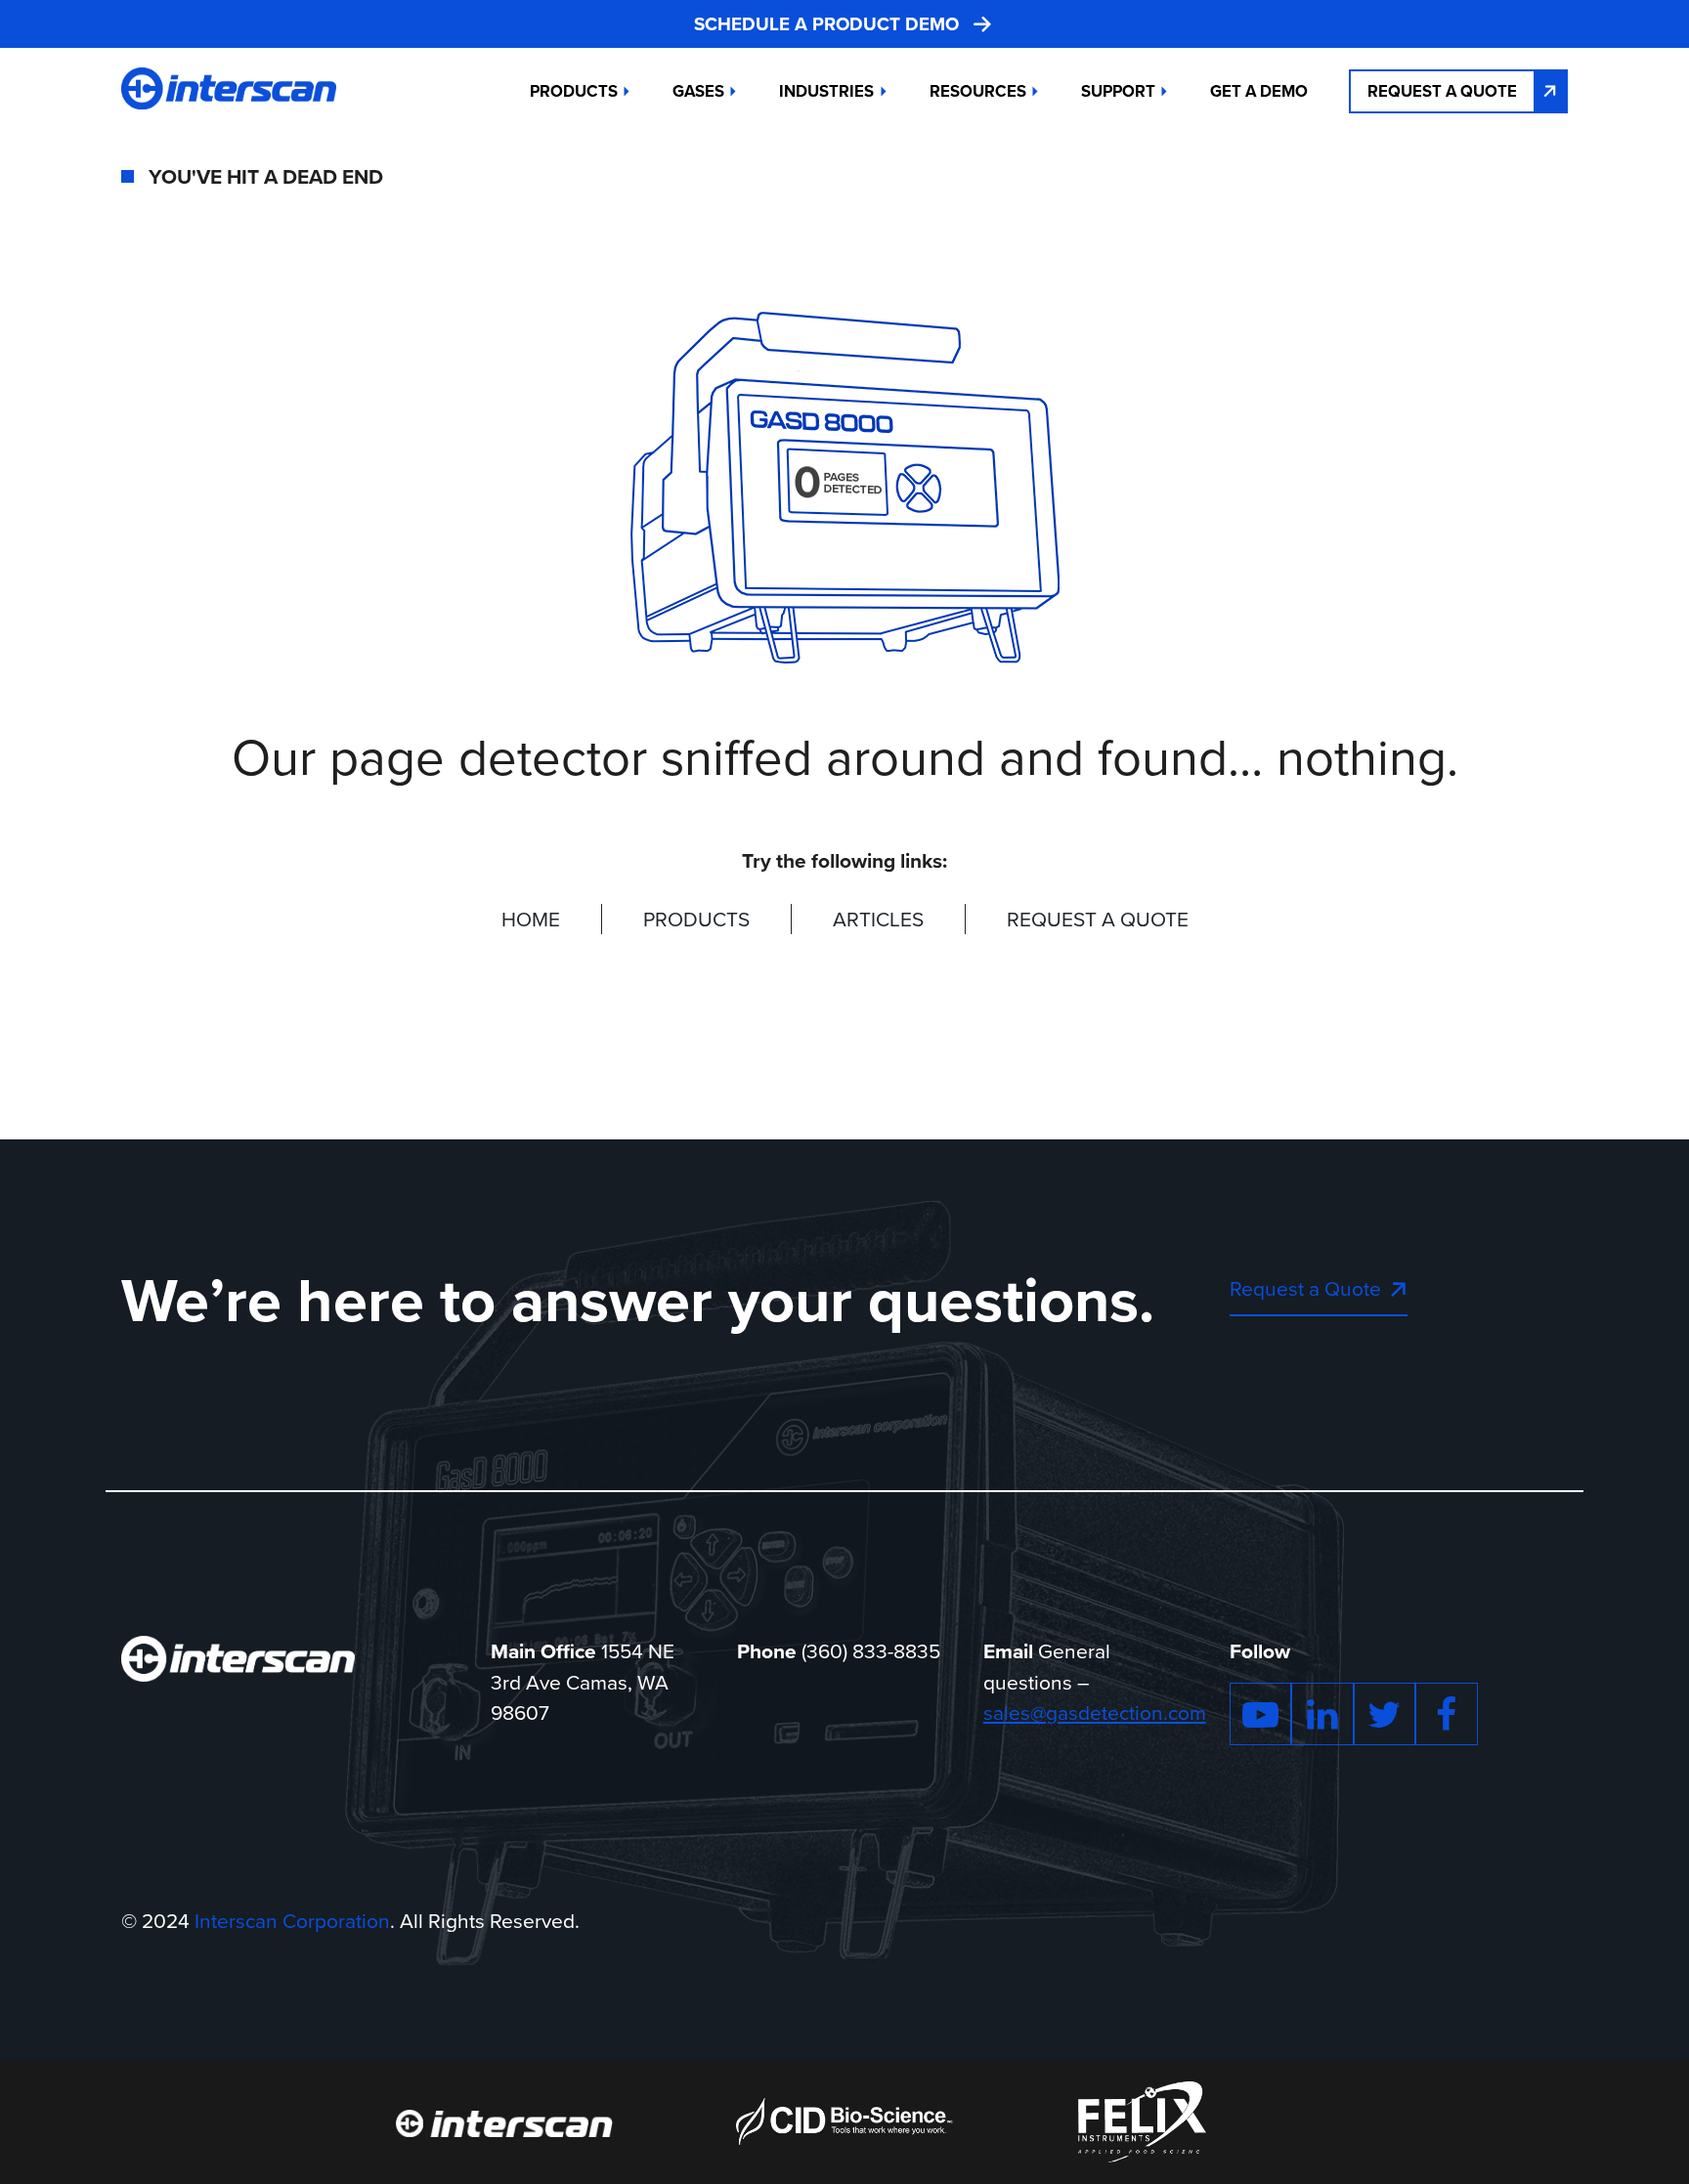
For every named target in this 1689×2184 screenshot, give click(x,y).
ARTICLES (878, 919)
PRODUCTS (696, 919)
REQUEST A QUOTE (1098, 919)
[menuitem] (1259, 91)
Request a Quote (1442, 91)
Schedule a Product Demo (826, 24)
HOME (531, 919)
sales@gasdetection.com (1095, 1712)
